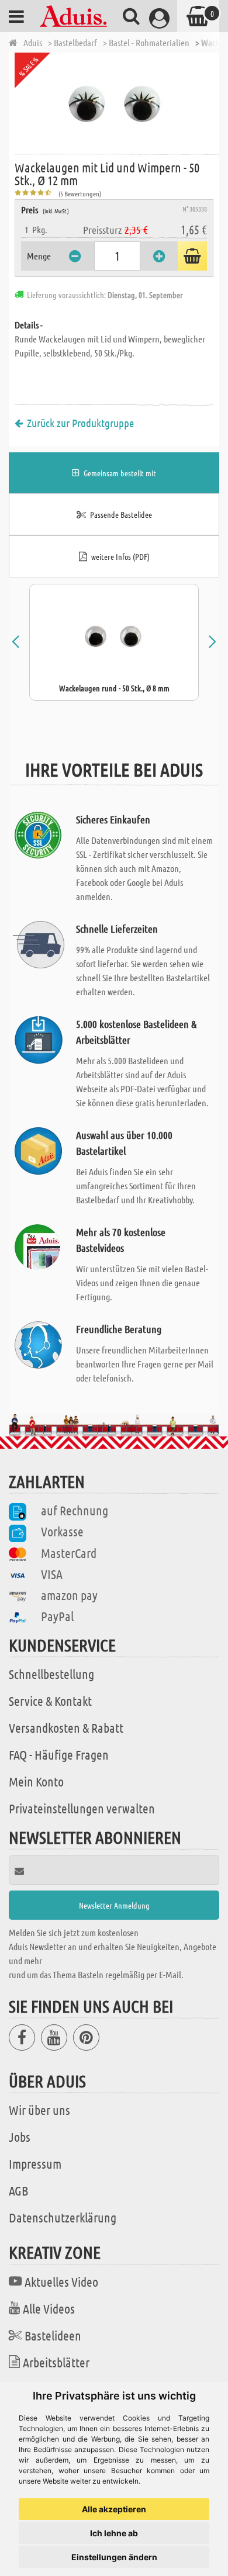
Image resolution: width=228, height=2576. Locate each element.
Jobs (20, 2137)
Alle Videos (49, 2308)
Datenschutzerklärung (63, 2217)
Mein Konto (36, 1781)
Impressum (35, 2163)
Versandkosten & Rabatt (66, 1727)
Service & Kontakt (50, 1701)
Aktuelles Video (61, 2281)
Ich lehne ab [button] (114, 2533)
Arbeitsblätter (56, 2362)
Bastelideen (53, 2335)
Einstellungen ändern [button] (114, 2557)
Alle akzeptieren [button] (114, 2509)
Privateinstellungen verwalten (82, 1808)
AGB (18, 2190)
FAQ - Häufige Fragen (59, 1754)
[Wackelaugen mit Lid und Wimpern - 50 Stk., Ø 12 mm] (117, 102)
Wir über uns (39, 2110)
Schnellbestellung (51, 1674)
